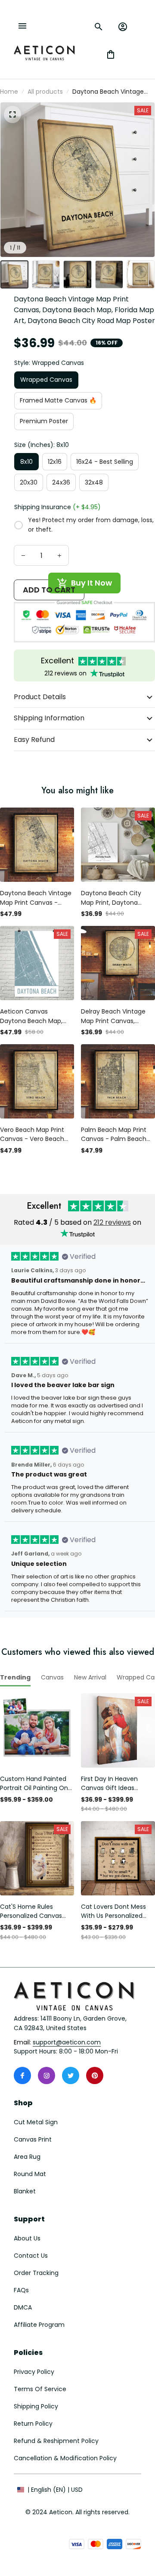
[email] (67, 2043)
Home (9, 92)
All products (45, 92)
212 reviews (112, 1222)
